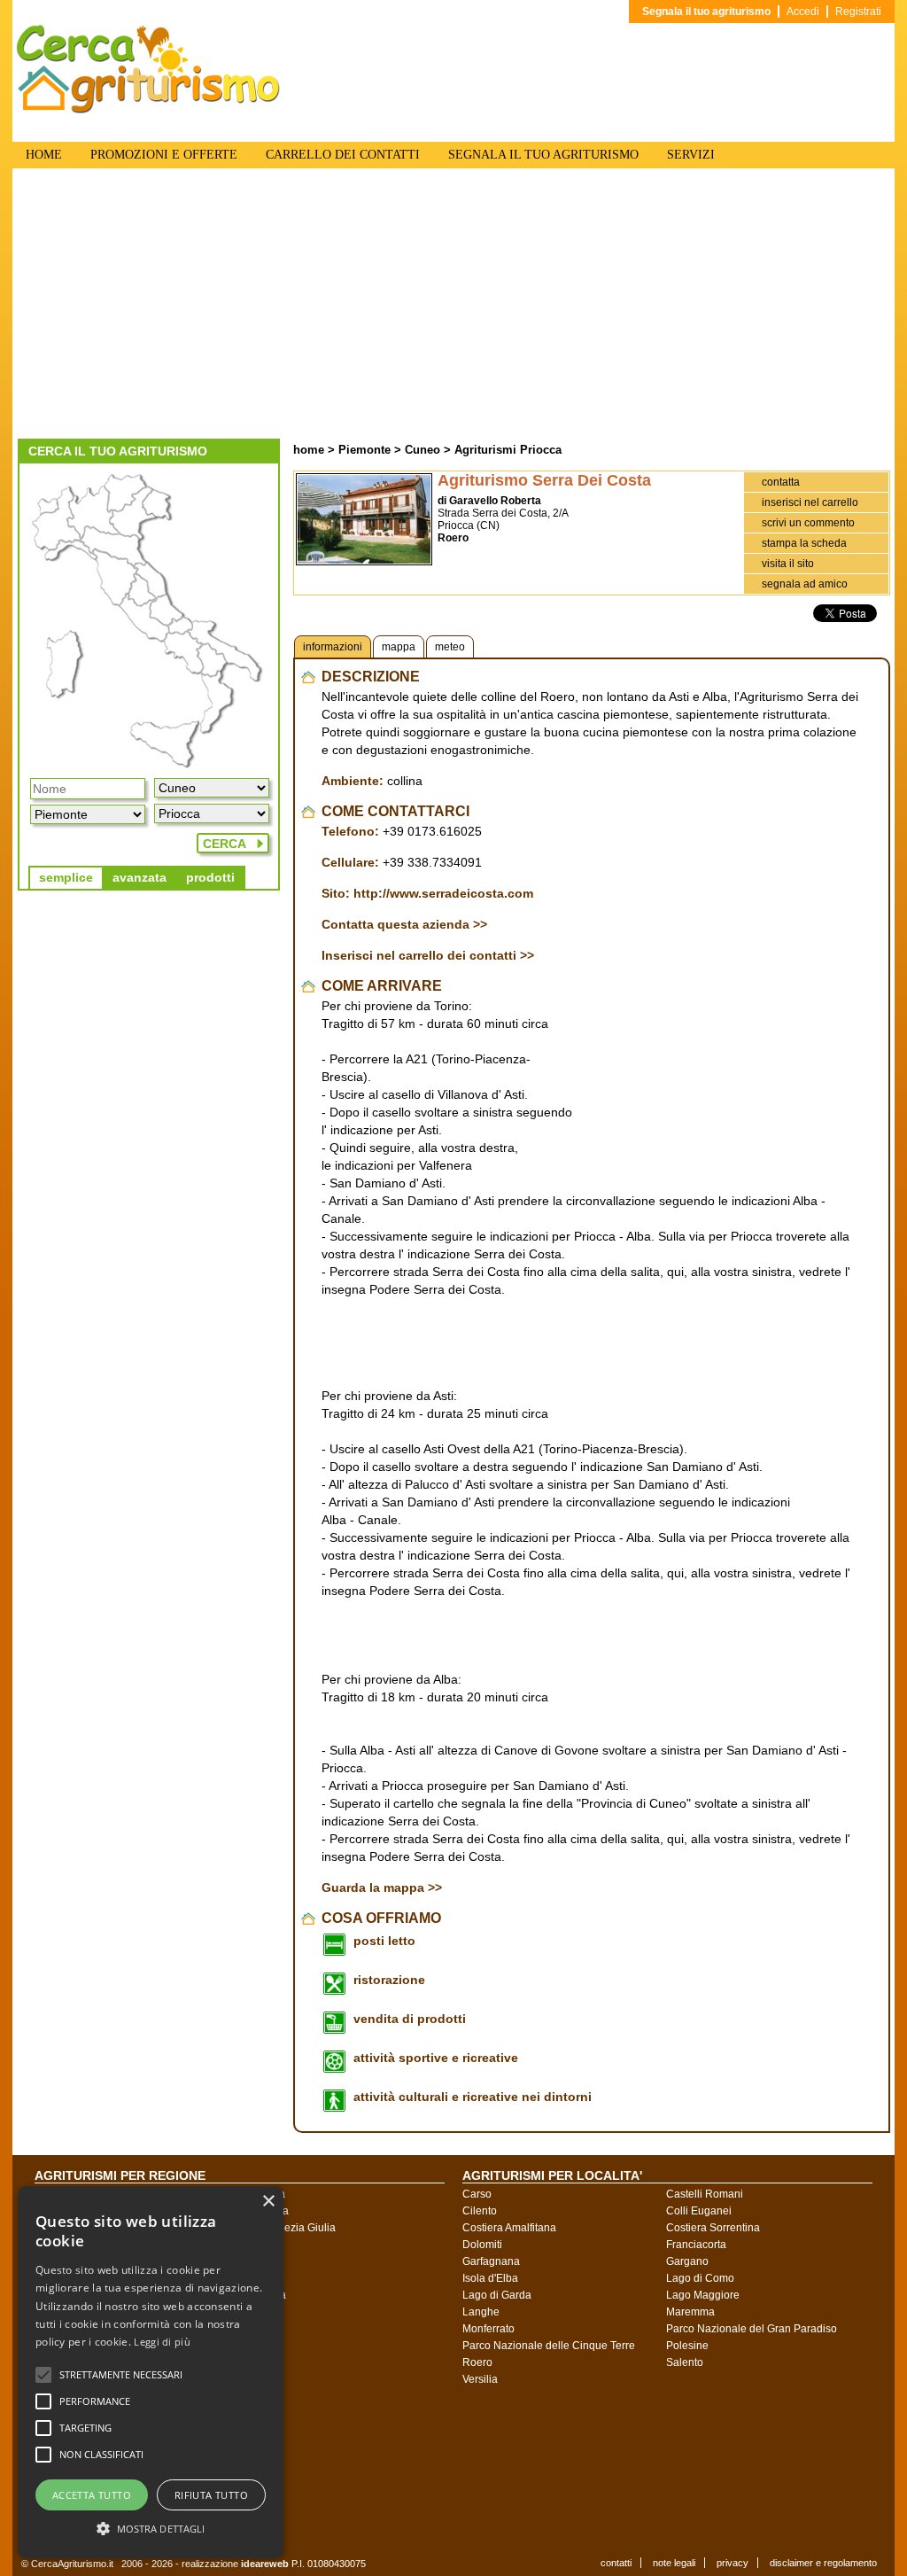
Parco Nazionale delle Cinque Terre (549, 2346)
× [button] (268, 2202)
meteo (450, 647)
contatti (616, 2563)
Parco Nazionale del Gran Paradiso (752, 2329)
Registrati (858, 12)
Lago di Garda (497, 2295)
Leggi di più (162, 2342)
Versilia (480, 2379)
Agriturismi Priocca (508, 450)
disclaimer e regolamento (823, 2563)
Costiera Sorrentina (713, 2228)
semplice (66, 877)
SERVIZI (691, 155)
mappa (399, 647)
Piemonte (364, 450)
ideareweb (265, 2564)
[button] (121, 2375)
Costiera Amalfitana (509, 2228)
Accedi (803, 12)
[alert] (151, 2372)
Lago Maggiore (703, 2295)
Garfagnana (491, 2261)
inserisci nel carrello (810, 502)
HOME (44, 155)
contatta (781, 482)
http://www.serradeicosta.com (443, 893)
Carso (477, 2194)
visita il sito (788, 564)
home (309, 450)
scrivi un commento (808, 523)
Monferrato (488, 2329)
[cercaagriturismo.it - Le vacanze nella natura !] (149, 110)
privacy (733, 2563)
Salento (685, 2362)
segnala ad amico (805, 584)
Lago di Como (700, 2278)
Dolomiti (482, 2245)
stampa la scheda (804, 543)
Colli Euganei (699, 2211)
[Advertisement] (453, 306)
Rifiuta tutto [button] (211, 2495)
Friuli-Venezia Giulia (287, 2228)
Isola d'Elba (490, 2278)
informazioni (333, 647)
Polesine (687, 2346)
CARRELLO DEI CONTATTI (343, 155)
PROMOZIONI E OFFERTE (164, 155)
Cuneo (422, 450)
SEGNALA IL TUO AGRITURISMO (543, 155)
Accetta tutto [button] (92, 2495)
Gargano (687, 2261)
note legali (674, 2563)
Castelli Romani (705, 2194)
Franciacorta (696, 2245)
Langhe (481, 2312)
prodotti (210, 877)
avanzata (140, 877)
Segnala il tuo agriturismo (706, 12)
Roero (477, 2362)
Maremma (690, 2312)
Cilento (480, 2211)
